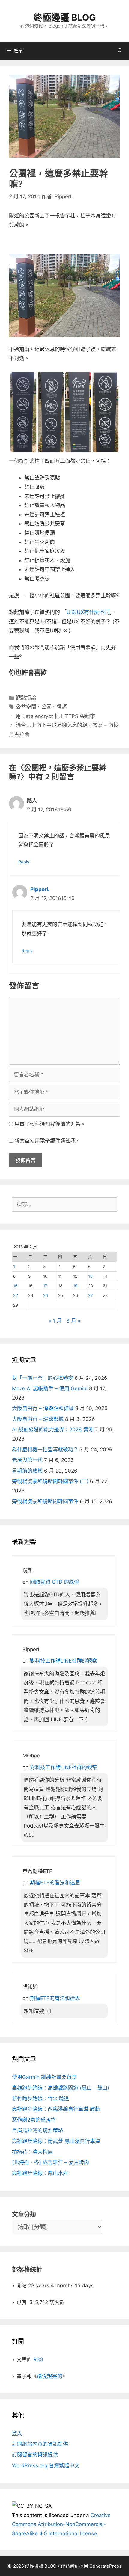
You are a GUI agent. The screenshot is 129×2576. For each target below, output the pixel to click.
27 (91, 1295)
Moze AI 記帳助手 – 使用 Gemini (50, 1388)
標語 (62, 707)
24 (46, 1295)
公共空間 (26, 707)
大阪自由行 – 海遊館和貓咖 (43, 1408)
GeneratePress (105, 2566)
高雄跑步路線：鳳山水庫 (40, 2173)
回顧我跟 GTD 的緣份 (55, 1582)
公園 (46, 707)
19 (75, 1286)
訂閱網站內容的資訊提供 (40, 2444)
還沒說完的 (50, 2376)
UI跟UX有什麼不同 (88, 612)
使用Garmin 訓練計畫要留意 (44, 2077)
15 (15, 1286)
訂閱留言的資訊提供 (35, 2455)
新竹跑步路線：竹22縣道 (40, 2099)
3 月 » (73, 1321)
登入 (17, 2433)
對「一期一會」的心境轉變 (43, 1378)
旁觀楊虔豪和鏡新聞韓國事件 (45, 1501)
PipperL (40, 889)
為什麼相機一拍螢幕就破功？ (45, 1450)
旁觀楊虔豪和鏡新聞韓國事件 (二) (50, 1481)
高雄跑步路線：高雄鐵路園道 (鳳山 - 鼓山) (61, 2088)
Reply (24, 862)
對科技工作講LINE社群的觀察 (64, 1661)
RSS (38, 2359)
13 (90, 1276)
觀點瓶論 (26, 698)
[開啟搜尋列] (120, 51)
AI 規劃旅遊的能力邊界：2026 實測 (53, 1430)
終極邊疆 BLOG (65, 17)
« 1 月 (55, 1321)
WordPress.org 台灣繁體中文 (46, 2465)
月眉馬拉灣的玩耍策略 (37, 2130)
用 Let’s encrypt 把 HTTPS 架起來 (55, 716)
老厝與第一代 (27, 1460)
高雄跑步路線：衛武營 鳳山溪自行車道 (56, 2141)
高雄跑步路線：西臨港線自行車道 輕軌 (56, 2109)
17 (45, 1286)
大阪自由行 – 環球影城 (38, 1419)
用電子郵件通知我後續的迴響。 (50, 1124)
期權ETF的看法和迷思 (55, 1883)
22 (16, 1295)
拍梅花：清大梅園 (32, 2152)
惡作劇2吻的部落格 (34, 2120)
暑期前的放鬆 (27, 1471)
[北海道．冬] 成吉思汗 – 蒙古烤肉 (51, 2162)
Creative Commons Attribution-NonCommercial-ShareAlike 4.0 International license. (61, 2524)
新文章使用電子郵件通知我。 (48, 1141)
